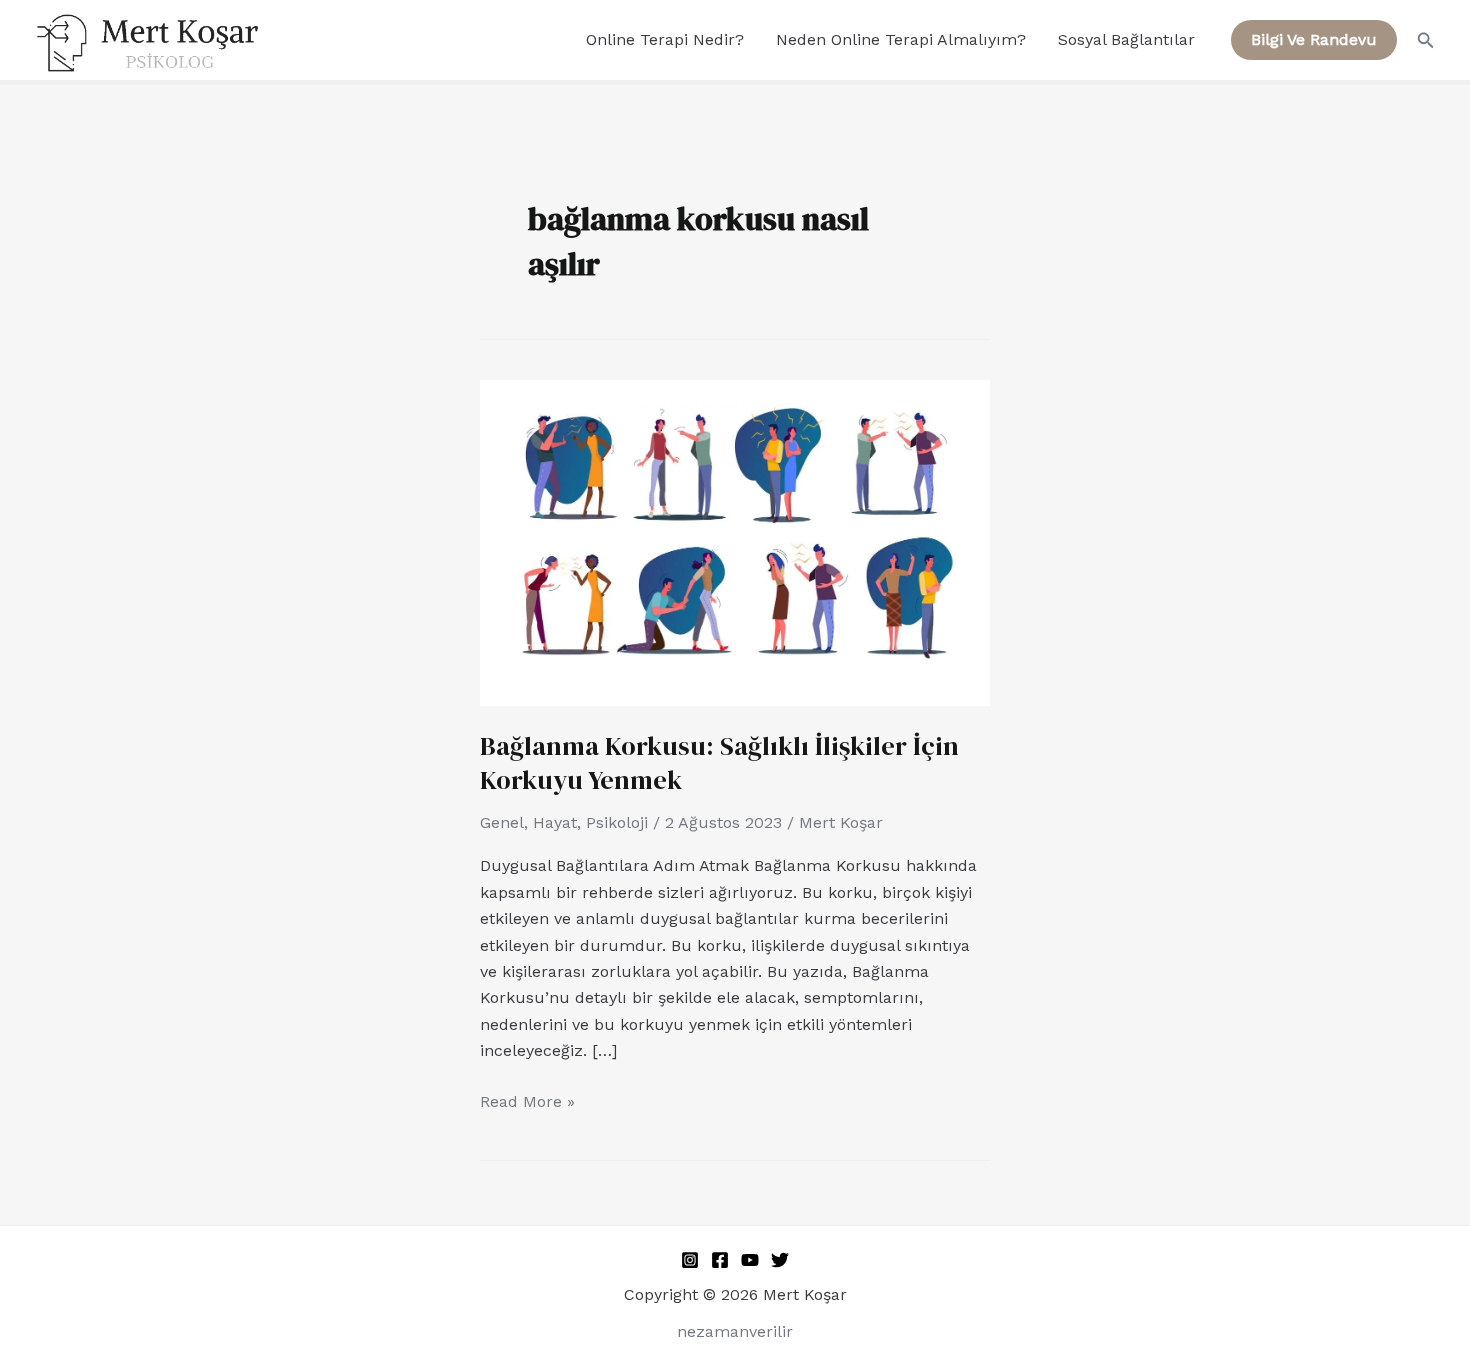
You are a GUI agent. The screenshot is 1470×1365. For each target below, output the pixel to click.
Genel (502, 822)
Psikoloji (617, 822)
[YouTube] (750, 1260)
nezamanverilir (735, 1331)
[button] (1314, 40)
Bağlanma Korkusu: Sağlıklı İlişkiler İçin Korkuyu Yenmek (719, 763)
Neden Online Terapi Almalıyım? (901, 39)
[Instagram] (690, 1260)
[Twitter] (780, 1260)
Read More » (527, 1100)
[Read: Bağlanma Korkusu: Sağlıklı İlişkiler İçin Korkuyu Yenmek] (735, 541)
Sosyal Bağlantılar (1126, 39)
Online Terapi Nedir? (665, 39)
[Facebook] (720, 1260)
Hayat (555, 822)
